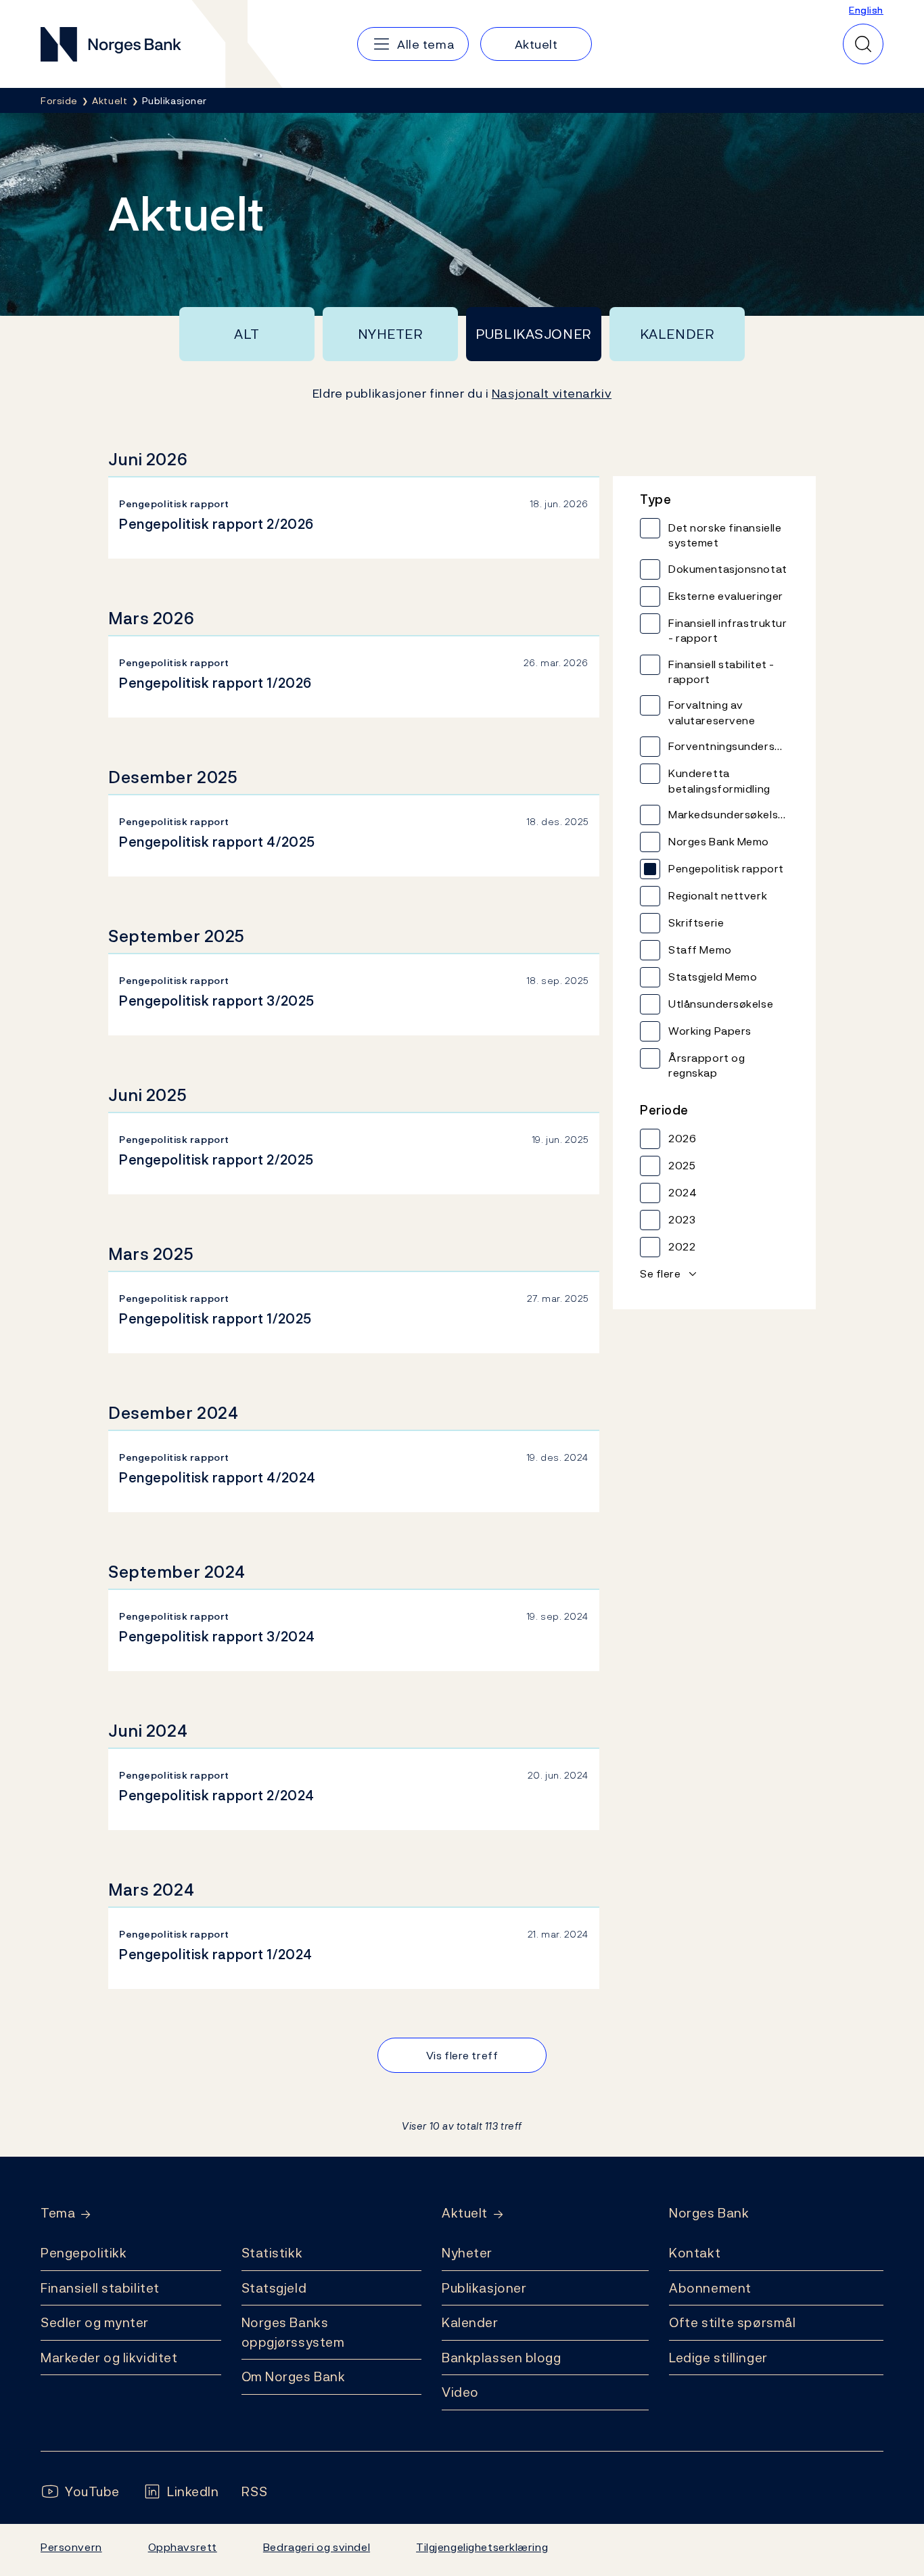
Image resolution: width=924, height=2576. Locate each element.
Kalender (677, 334)
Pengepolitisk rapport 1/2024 (216, 1954)
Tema (58, 2213)
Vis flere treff (462, 2055)
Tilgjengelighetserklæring (482, 2547)
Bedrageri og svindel (317, 2547)
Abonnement (710, 2288)
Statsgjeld (274, 2288)
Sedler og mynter (95, 2322)
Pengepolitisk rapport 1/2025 (215, 1319)
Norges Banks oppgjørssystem (293, 2332)
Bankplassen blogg (502, 2358)
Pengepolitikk (84, 2253)
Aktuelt (465, 2213)
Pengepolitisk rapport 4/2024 (217, 1478)
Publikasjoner (533, 334)
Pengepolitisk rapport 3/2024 (217, 1637)
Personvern (71, 2547)
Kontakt (695, 2253)
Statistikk (272, 2253)
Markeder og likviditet (109, 2358)
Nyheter (391, 334)
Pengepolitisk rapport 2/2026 (216, 524)
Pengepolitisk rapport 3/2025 (217, 1001)
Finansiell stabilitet (100, 2288)
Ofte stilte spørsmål (732, 2322)
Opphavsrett (183, 2547)
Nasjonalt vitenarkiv (552, 393)
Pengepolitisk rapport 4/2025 (217, 842)
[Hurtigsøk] (863, 44)
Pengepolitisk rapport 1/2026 (215, 683)
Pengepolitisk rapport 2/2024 (217, 1796)
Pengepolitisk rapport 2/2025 (216, 1160)
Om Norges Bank (294, 2376)
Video (460, 2392)
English (866, 10)
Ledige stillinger (718, 2358)
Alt (247, 334)
